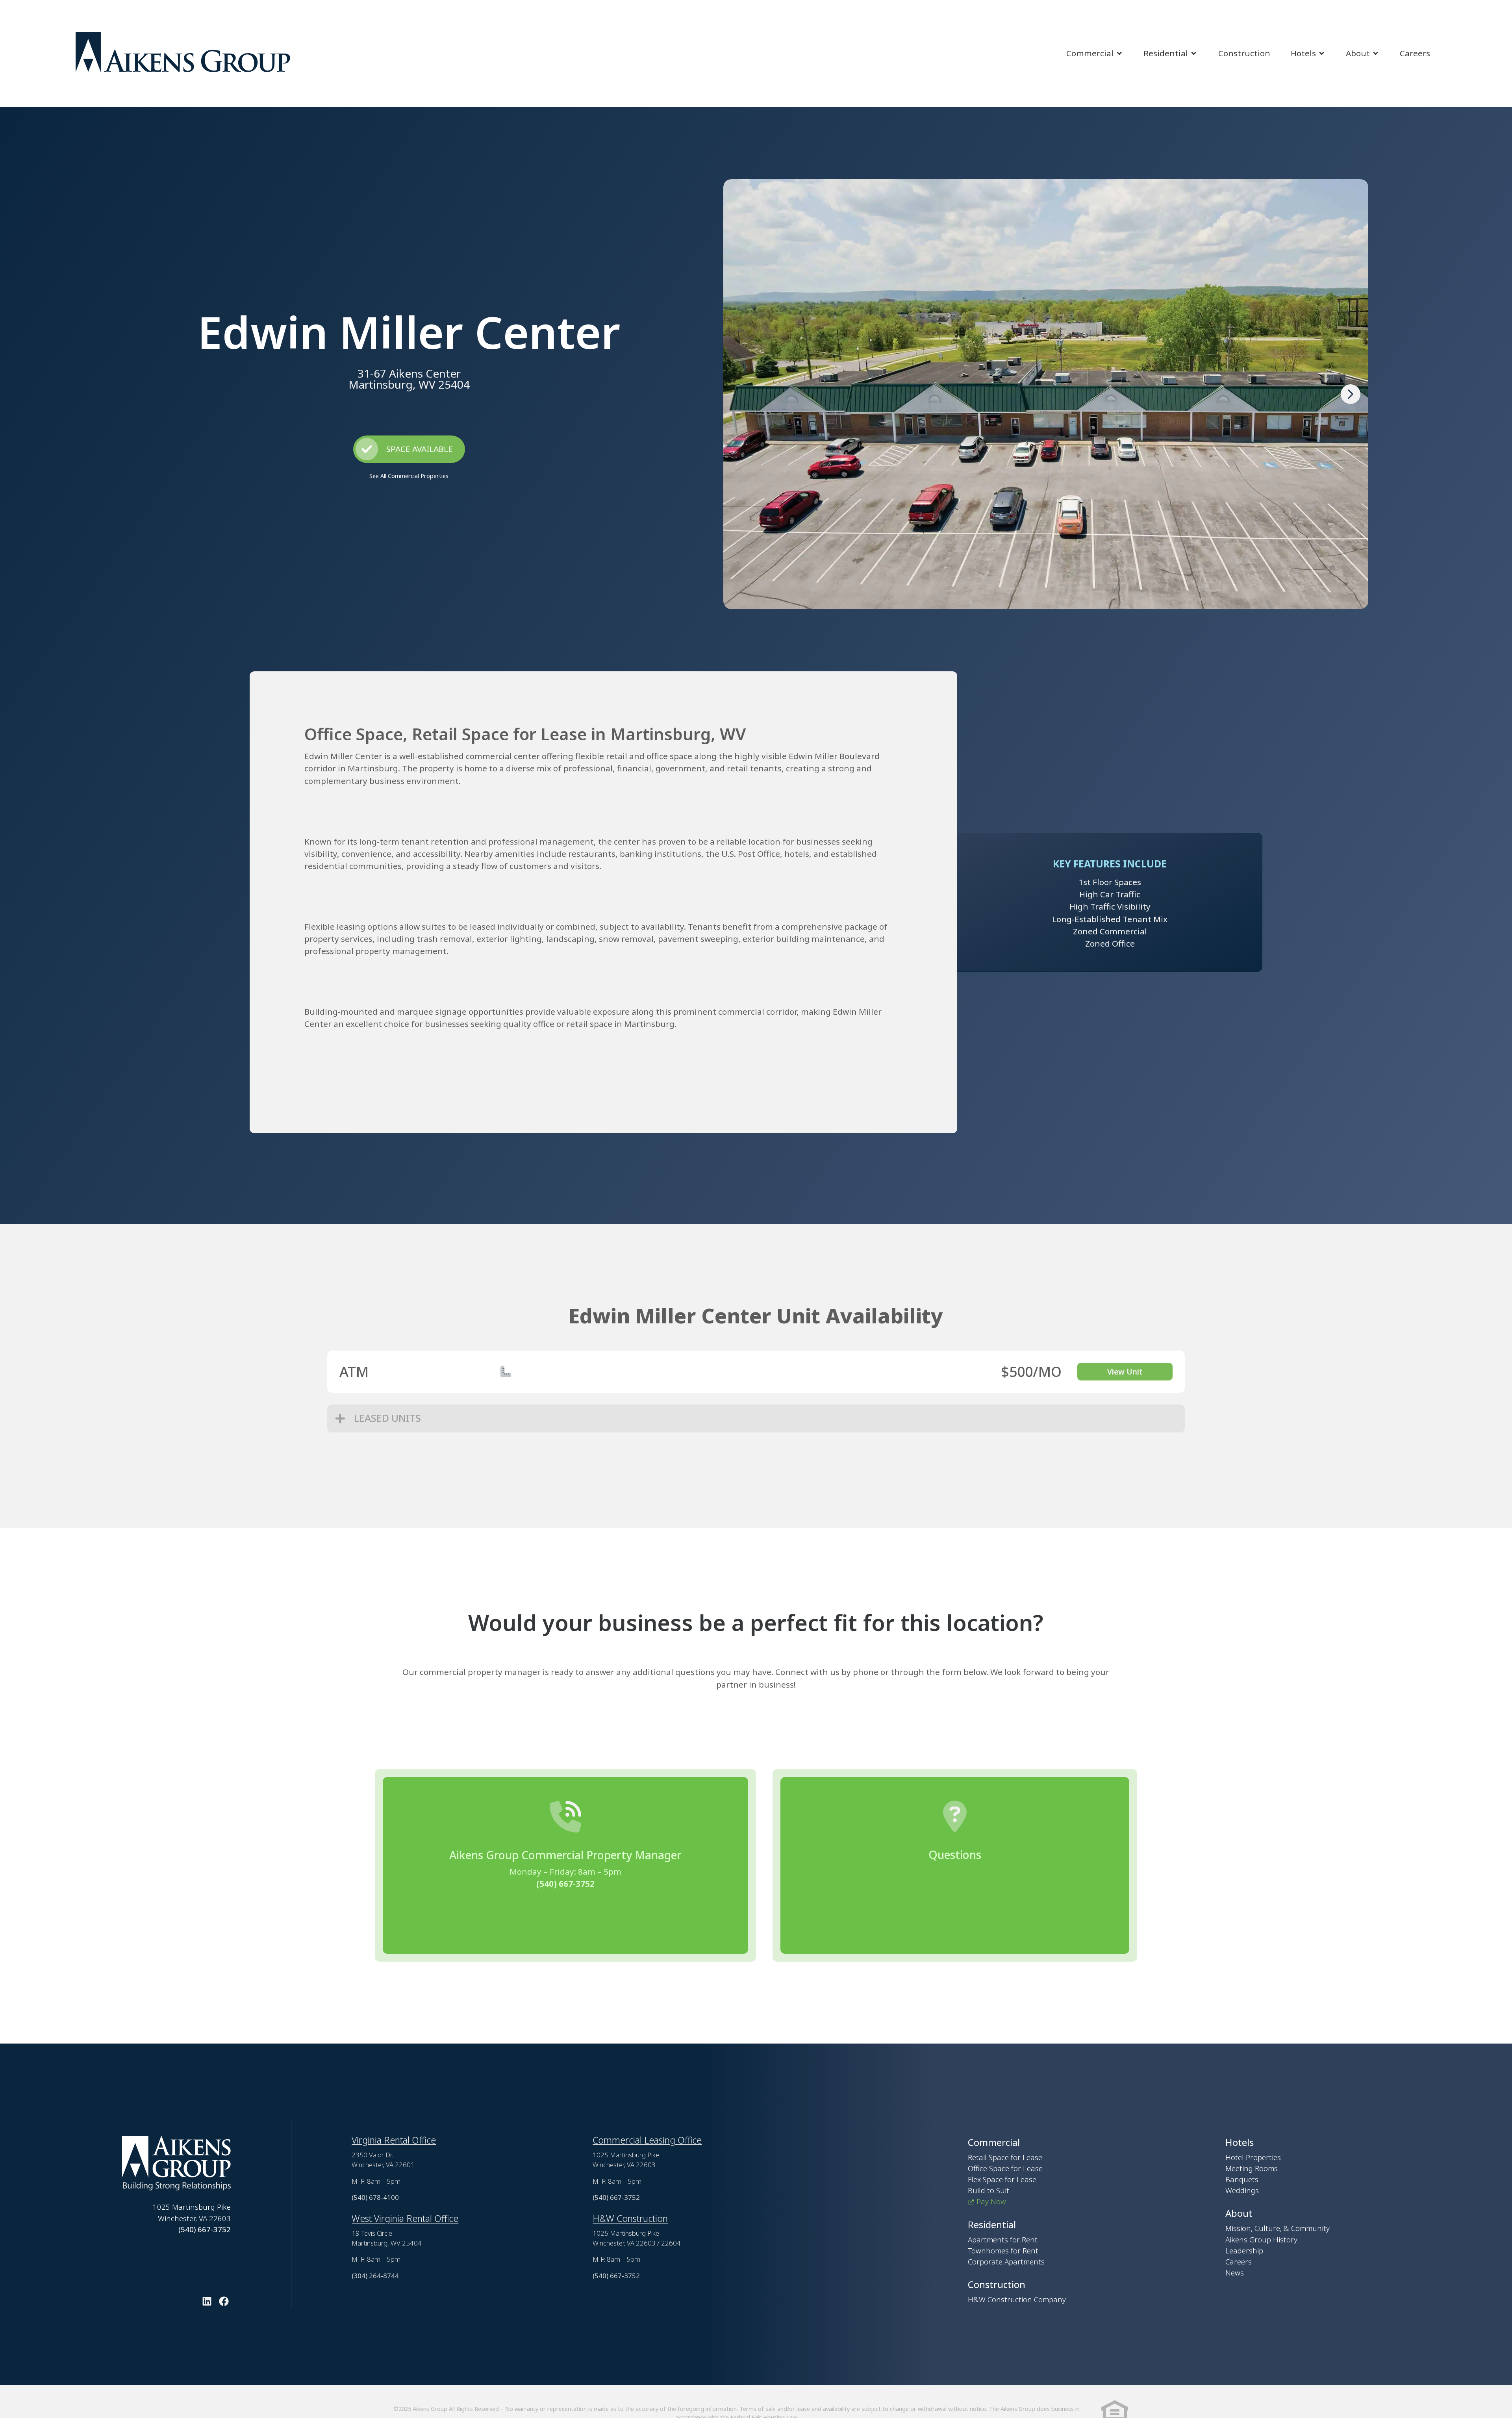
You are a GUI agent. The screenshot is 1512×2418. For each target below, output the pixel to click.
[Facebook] (224, 2301)
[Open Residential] (1194, 53)
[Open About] (1376, 53)
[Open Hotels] (1322, 53)
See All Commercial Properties (409, 476)
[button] (1351, 394)
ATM (354, 1371)
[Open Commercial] (1119, 53)
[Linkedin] (207, 2301)
